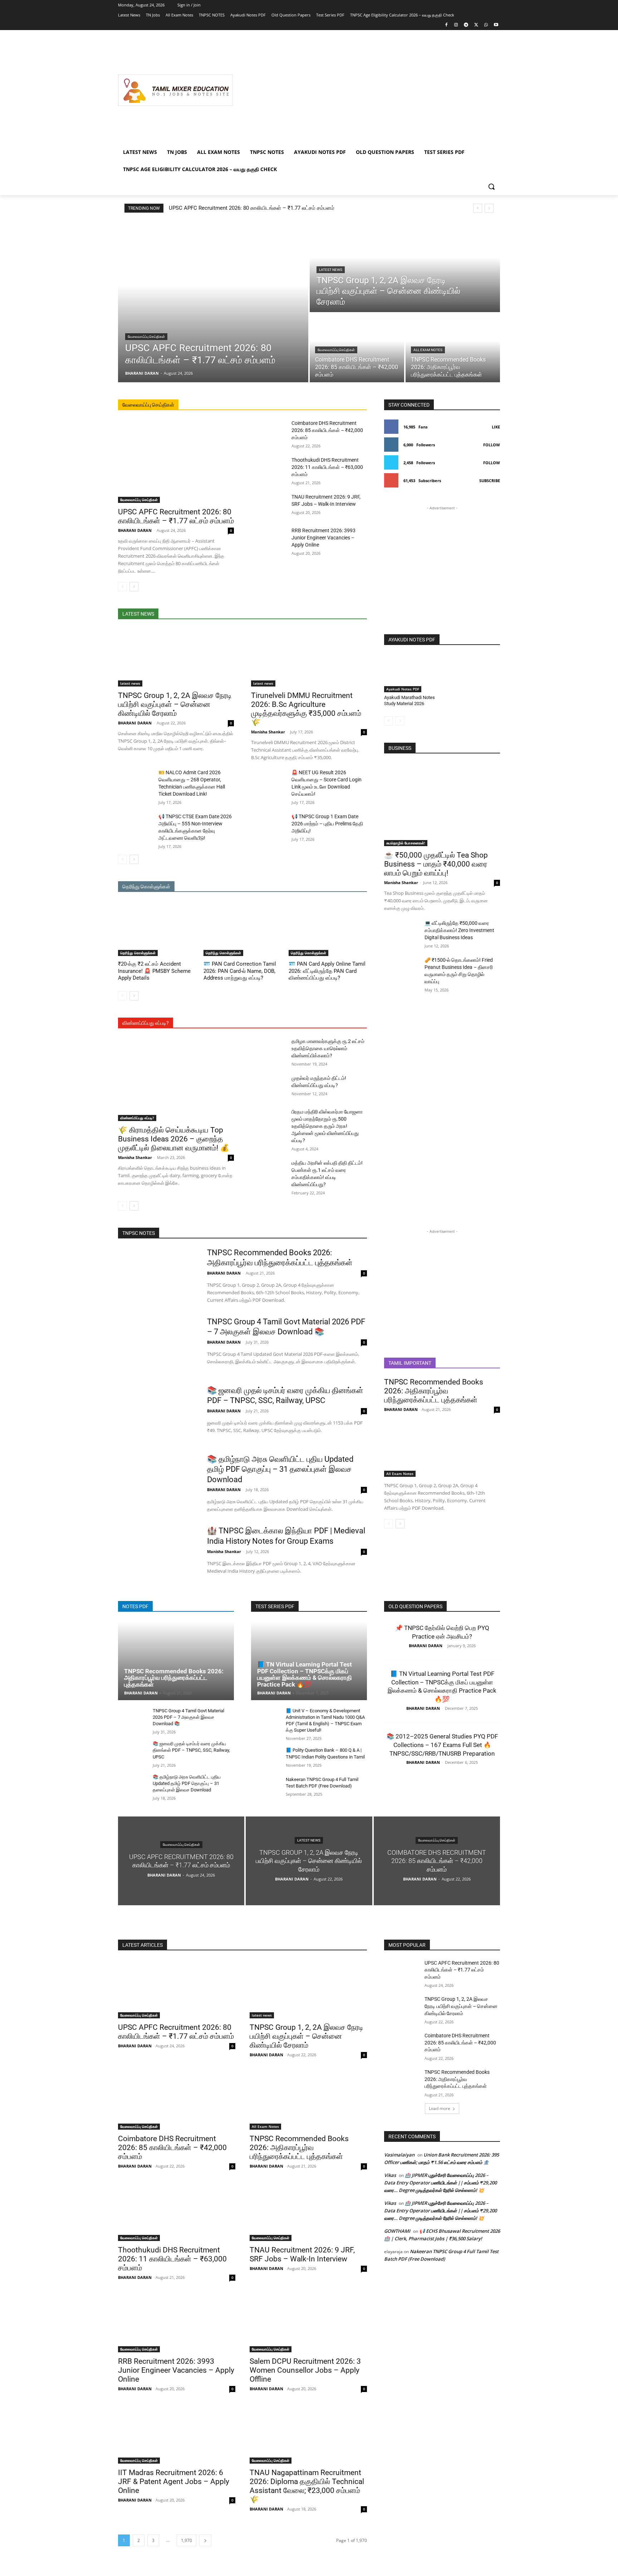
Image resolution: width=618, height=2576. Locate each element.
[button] (491, 186)
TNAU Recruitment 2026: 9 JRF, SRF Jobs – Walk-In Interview (302, 2254)
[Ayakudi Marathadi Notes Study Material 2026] (411, 673)
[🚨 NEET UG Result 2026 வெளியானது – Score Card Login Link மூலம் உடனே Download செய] (268, 781)
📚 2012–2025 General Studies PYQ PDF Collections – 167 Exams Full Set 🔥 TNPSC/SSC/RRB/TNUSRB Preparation (442, 1745)
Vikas (390, 2175)
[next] (489, 208)
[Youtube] (496, 25)
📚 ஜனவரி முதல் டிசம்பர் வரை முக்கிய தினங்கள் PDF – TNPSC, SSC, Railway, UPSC (191, 1750)
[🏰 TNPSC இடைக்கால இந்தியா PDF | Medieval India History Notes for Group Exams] (158, 1554)
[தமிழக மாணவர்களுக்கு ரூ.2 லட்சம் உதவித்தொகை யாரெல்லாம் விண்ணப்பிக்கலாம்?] (268, 1050)
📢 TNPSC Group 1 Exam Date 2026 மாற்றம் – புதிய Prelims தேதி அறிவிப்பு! (327, 824)
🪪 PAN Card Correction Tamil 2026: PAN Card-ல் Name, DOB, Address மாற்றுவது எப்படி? (240, 971)
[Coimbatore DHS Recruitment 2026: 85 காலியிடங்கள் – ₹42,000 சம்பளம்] (268, 432)
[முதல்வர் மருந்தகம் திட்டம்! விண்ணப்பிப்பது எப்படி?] (268, 1087)
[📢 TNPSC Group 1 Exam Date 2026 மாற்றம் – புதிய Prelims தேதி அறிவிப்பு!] (268, 825)
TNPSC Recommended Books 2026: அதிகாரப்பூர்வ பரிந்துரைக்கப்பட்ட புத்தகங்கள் (434, 1391)
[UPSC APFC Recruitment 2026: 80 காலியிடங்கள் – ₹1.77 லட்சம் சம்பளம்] (213, 302)
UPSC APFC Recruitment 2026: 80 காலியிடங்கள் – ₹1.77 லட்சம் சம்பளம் (252, 208)
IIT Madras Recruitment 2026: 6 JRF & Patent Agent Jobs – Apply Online (174, 2482)
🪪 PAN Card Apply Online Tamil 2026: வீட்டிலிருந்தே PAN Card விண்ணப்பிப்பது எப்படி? (327, 971)
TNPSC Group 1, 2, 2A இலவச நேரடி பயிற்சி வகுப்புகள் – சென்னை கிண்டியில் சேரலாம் (175, 704)
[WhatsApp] (486, 25)
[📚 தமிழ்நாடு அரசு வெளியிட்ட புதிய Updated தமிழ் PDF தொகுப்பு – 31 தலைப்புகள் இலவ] (158, 1482)
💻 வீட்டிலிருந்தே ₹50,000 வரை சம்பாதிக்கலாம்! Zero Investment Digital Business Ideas (459, 930)
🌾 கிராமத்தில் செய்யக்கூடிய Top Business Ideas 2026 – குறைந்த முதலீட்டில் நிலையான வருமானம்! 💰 (174, 1139)
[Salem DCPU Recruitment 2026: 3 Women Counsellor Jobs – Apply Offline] (308, 2323)
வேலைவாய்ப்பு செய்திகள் (146, 337)
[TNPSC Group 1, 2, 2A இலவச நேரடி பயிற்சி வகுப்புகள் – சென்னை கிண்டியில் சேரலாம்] (405, 267)
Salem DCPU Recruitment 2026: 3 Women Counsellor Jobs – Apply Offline (305, 2370)
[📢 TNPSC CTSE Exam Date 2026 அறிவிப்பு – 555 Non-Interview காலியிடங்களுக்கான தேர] (135, 825)
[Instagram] (456, 25)
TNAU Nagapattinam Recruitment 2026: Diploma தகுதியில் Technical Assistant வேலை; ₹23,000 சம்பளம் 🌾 (307, 2486)
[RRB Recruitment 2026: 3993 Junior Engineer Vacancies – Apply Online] (268, 539)
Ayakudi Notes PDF (403, 689)
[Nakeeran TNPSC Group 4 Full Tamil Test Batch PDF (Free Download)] (266, 1787)
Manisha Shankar (268, 732)
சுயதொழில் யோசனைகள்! (406, 843)
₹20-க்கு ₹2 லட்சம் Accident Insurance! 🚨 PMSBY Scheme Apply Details (154, 971)
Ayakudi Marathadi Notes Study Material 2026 (409, 700)
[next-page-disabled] (400, 721)
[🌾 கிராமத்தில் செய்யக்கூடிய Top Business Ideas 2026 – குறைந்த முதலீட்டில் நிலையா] (176, 1079)
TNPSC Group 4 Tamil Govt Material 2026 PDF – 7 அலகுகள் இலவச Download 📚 (188, 1717)
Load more (440, 2108)
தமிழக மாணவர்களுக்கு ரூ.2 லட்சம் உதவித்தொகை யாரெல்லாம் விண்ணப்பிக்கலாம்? (328, 1048)
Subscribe (490, 481)
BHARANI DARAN (135, 530)
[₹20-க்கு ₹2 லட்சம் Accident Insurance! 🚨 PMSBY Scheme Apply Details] (157, 929)
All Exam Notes (428, 350)
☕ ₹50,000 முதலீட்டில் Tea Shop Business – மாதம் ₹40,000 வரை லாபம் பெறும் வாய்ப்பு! (436, 864)
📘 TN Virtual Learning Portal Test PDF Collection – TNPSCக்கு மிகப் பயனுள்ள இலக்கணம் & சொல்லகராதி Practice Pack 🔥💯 (305, 1674)
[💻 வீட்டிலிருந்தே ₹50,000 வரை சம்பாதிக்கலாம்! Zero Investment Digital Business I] (401, 932)
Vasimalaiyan (399, 2155)
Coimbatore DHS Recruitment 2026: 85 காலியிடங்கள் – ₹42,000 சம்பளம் (327, 430)
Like (496, 427)
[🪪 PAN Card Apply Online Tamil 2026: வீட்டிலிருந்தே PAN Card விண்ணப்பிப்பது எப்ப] (328, 929)
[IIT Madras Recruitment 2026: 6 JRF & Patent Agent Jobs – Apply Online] (177, 2434)
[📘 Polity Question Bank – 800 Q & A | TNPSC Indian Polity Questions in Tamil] (266, 1758)
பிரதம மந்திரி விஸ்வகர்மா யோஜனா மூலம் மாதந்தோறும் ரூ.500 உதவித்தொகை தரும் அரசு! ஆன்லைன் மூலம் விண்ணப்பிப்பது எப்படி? (327, 1126)
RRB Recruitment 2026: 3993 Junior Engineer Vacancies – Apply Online (323, 538)
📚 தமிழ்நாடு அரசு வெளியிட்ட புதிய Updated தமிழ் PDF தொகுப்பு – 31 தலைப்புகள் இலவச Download (280, 1469)
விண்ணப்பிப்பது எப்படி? (137, 1118)
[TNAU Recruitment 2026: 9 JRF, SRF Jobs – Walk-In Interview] (268, 505)
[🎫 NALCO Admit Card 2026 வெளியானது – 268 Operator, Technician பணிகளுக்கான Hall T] (135, 781)
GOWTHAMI (397, 2231)
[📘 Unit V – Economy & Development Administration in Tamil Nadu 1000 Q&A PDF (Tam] (266, 1719)
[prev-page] (122, 587)
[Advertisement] (366, 90)
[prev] (478, 208)
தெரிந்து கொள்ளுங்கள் (138, 953)
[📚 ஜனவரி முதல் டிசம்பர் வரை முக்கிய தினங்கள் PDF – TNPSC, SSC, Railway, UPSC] (158, 1413)
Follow (492, 445)
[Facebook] (446, 25)
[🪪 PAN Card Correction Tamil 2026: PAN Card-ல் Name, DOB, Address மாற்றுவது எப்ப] (243, 929)
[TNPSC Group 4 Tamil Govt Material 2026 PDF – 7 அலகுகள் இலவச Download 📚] (158, 1345)
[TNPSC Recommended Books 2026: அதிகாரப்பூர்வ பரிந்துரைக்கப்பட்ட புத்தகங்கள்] (453, 348)
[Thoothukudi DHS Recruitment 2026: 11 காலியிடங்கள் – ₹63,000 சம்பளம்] (268, 469)
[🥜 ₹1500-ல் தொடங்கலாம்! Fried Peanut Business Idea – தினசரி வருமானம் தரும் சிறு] (401, 969)
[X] (476, 25)
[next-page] (134, 587)
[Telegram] (466, 25)
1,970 (187, 2540)
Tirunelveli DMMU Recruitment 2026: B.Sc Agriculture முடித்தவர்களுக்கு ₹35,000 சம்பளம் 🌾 (306, 709)
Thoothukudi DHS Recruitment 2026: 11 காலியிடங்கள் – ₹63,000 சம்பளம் (327, 467)
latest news (331, 270)
